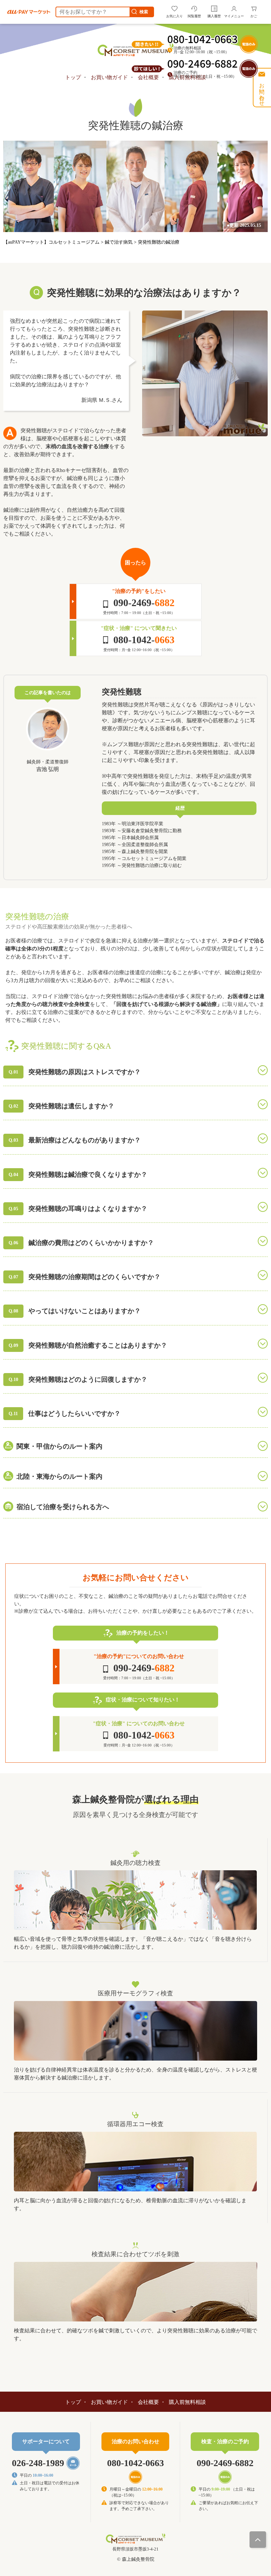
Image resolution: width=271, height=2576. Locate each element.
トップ (73, 77)
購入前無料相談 (187, 2402)
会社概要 (148, 2402)
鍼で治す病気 (119, 242)
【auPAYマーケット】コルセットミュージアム (52, 242)
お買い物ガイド (109, 77)
